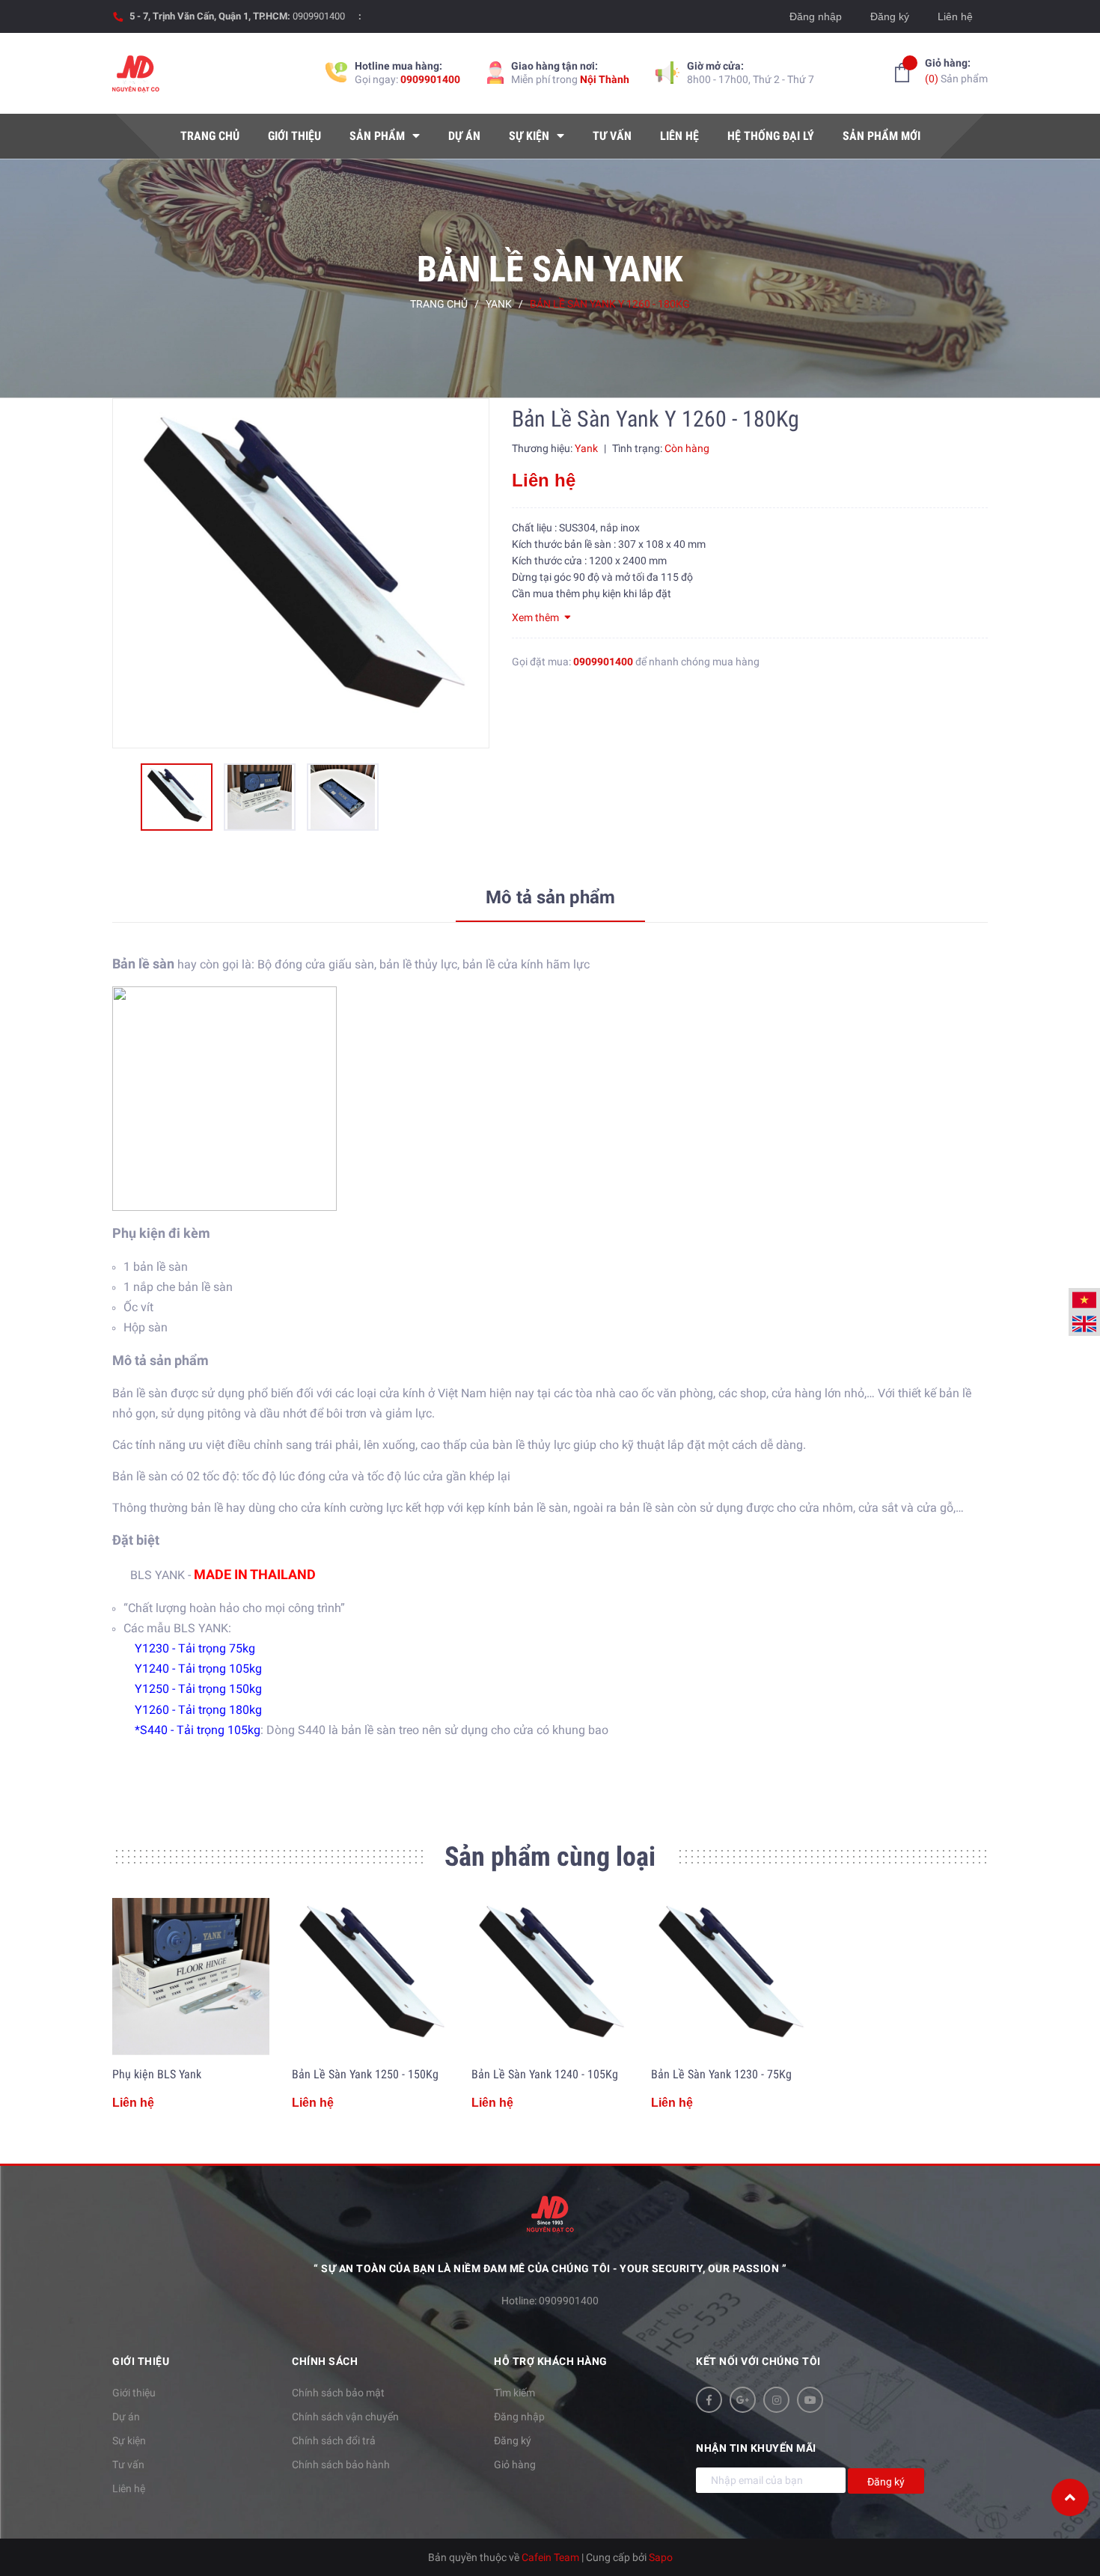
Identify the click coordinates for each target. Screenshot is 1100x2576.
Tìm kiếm (514, 2393)
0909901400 (319, 16)
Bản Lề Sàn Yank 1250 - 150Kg (365, 2074)
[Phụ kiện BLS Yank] (191, 1977)
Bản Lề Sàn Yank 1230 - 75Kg (721, 2074)
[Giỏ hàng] (902, 73)
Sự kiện (129, 2441)
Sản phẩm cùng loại (550, 1857)
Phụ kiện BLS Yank (157, 2074)
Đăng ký (890, 16)
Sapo (661, 2557)
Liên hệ (955, 16)
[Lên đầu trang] (1070, 2497)
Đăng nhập (816, 16)
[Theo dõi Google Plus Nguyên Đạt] (743, 2400)
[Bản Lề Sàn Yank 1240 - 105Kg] (550, 1977)
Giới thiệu (134, 2393)
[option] (301, 573)
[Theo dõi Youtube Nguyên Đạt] (810, 2400)
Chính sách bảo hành (341, 2464)
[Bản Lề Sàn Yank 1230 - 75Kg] (730, 1977)
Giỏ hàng (515, 2464)
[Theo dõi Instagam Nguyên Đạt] (776, 2400)
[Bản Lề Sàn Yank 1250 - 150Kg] (370, 1977)
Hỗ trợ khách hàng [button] (551, 2361)
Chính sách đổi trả (334, 2441)
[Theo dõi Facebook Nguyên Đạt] (709, 2400)
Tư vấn (128, 2464)
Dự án (126, 2417)
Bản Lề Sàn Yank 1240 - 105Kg (545, 2074)
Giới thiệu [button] (141, 2361)
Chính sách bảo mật (338, 2393)
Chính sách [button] (325, 2361)
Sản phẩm (956, 71)
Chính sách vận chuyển (345, 2417)
